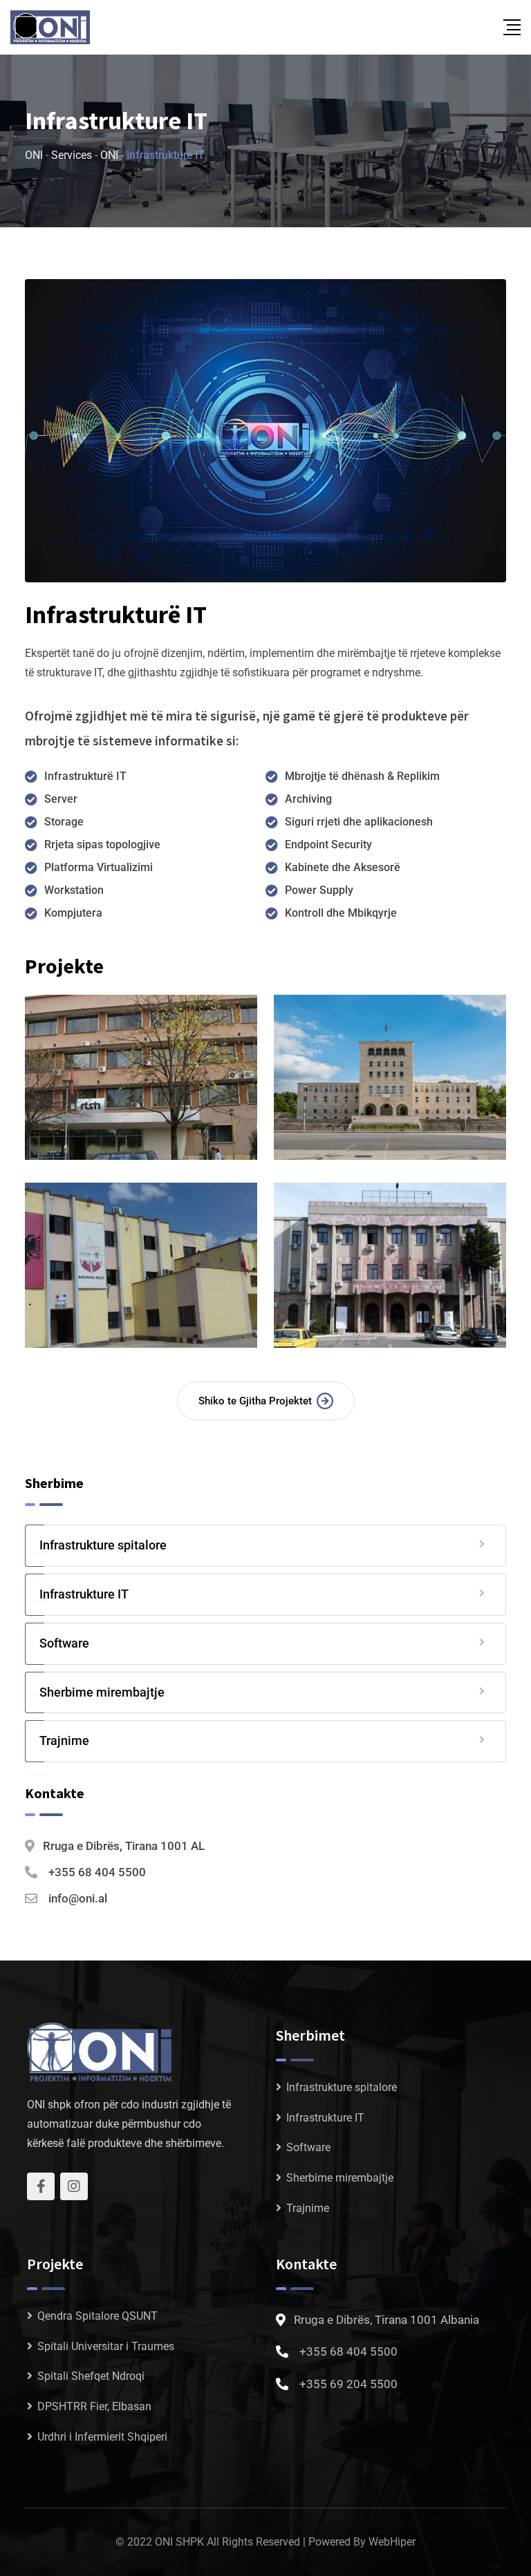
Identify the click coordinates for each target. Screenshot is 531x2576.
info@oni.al (78, 1898)
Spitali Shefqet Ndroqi (91, 2376)
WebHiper (392, 2542)
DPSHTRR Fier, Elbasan (94, 2406)
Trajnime (64, 1740)
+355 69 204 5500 (348, 2384)
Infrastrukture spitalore (103, 1545)
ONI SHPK (179, 2542)
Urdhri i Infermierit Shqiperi (102, 2437)
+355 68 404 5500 (97, 1872)
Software (64, 1643)
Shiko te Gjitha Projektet (255, 1401)
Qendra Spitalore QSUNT (97, 2316)
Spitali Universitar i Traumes (106, 2346)
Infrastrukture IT (84, 1594)
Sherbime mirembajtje (102, 1692)
